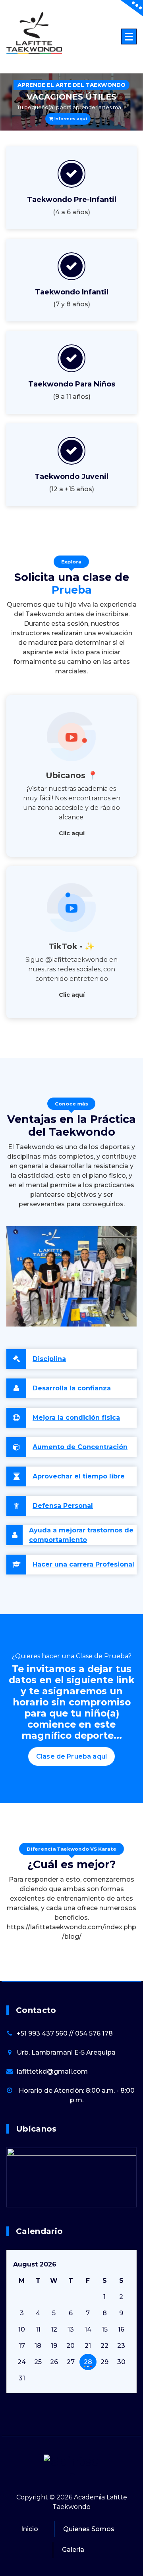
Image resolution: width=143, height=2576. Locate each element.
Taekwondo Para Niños (72, 384)
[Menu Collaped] (129, 37)
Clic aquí (72, 833)
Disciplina (49, 1359)
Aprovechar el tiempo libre (79, 1476)
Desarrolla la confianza (72, 1388)
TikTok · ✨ (71, 946)
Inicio (30, 2529)
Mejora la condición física (76, 1418)
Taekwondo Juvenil (71, 477)
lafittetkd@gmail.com (52, 2071)
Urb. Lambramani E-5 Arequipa (66, 2052)
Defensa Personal (63, 1506)
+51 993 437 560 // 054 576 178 (65, 2033)
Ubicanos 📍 (72, 775)
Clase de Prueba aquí (71, 1756)
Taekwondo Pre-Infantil (72, 200)
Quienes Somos (89, 2529)
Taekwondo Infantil (72, 292)
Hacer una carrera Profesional (83, 1564)
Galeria (73, 2550)
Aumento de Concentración (80, 1447)
